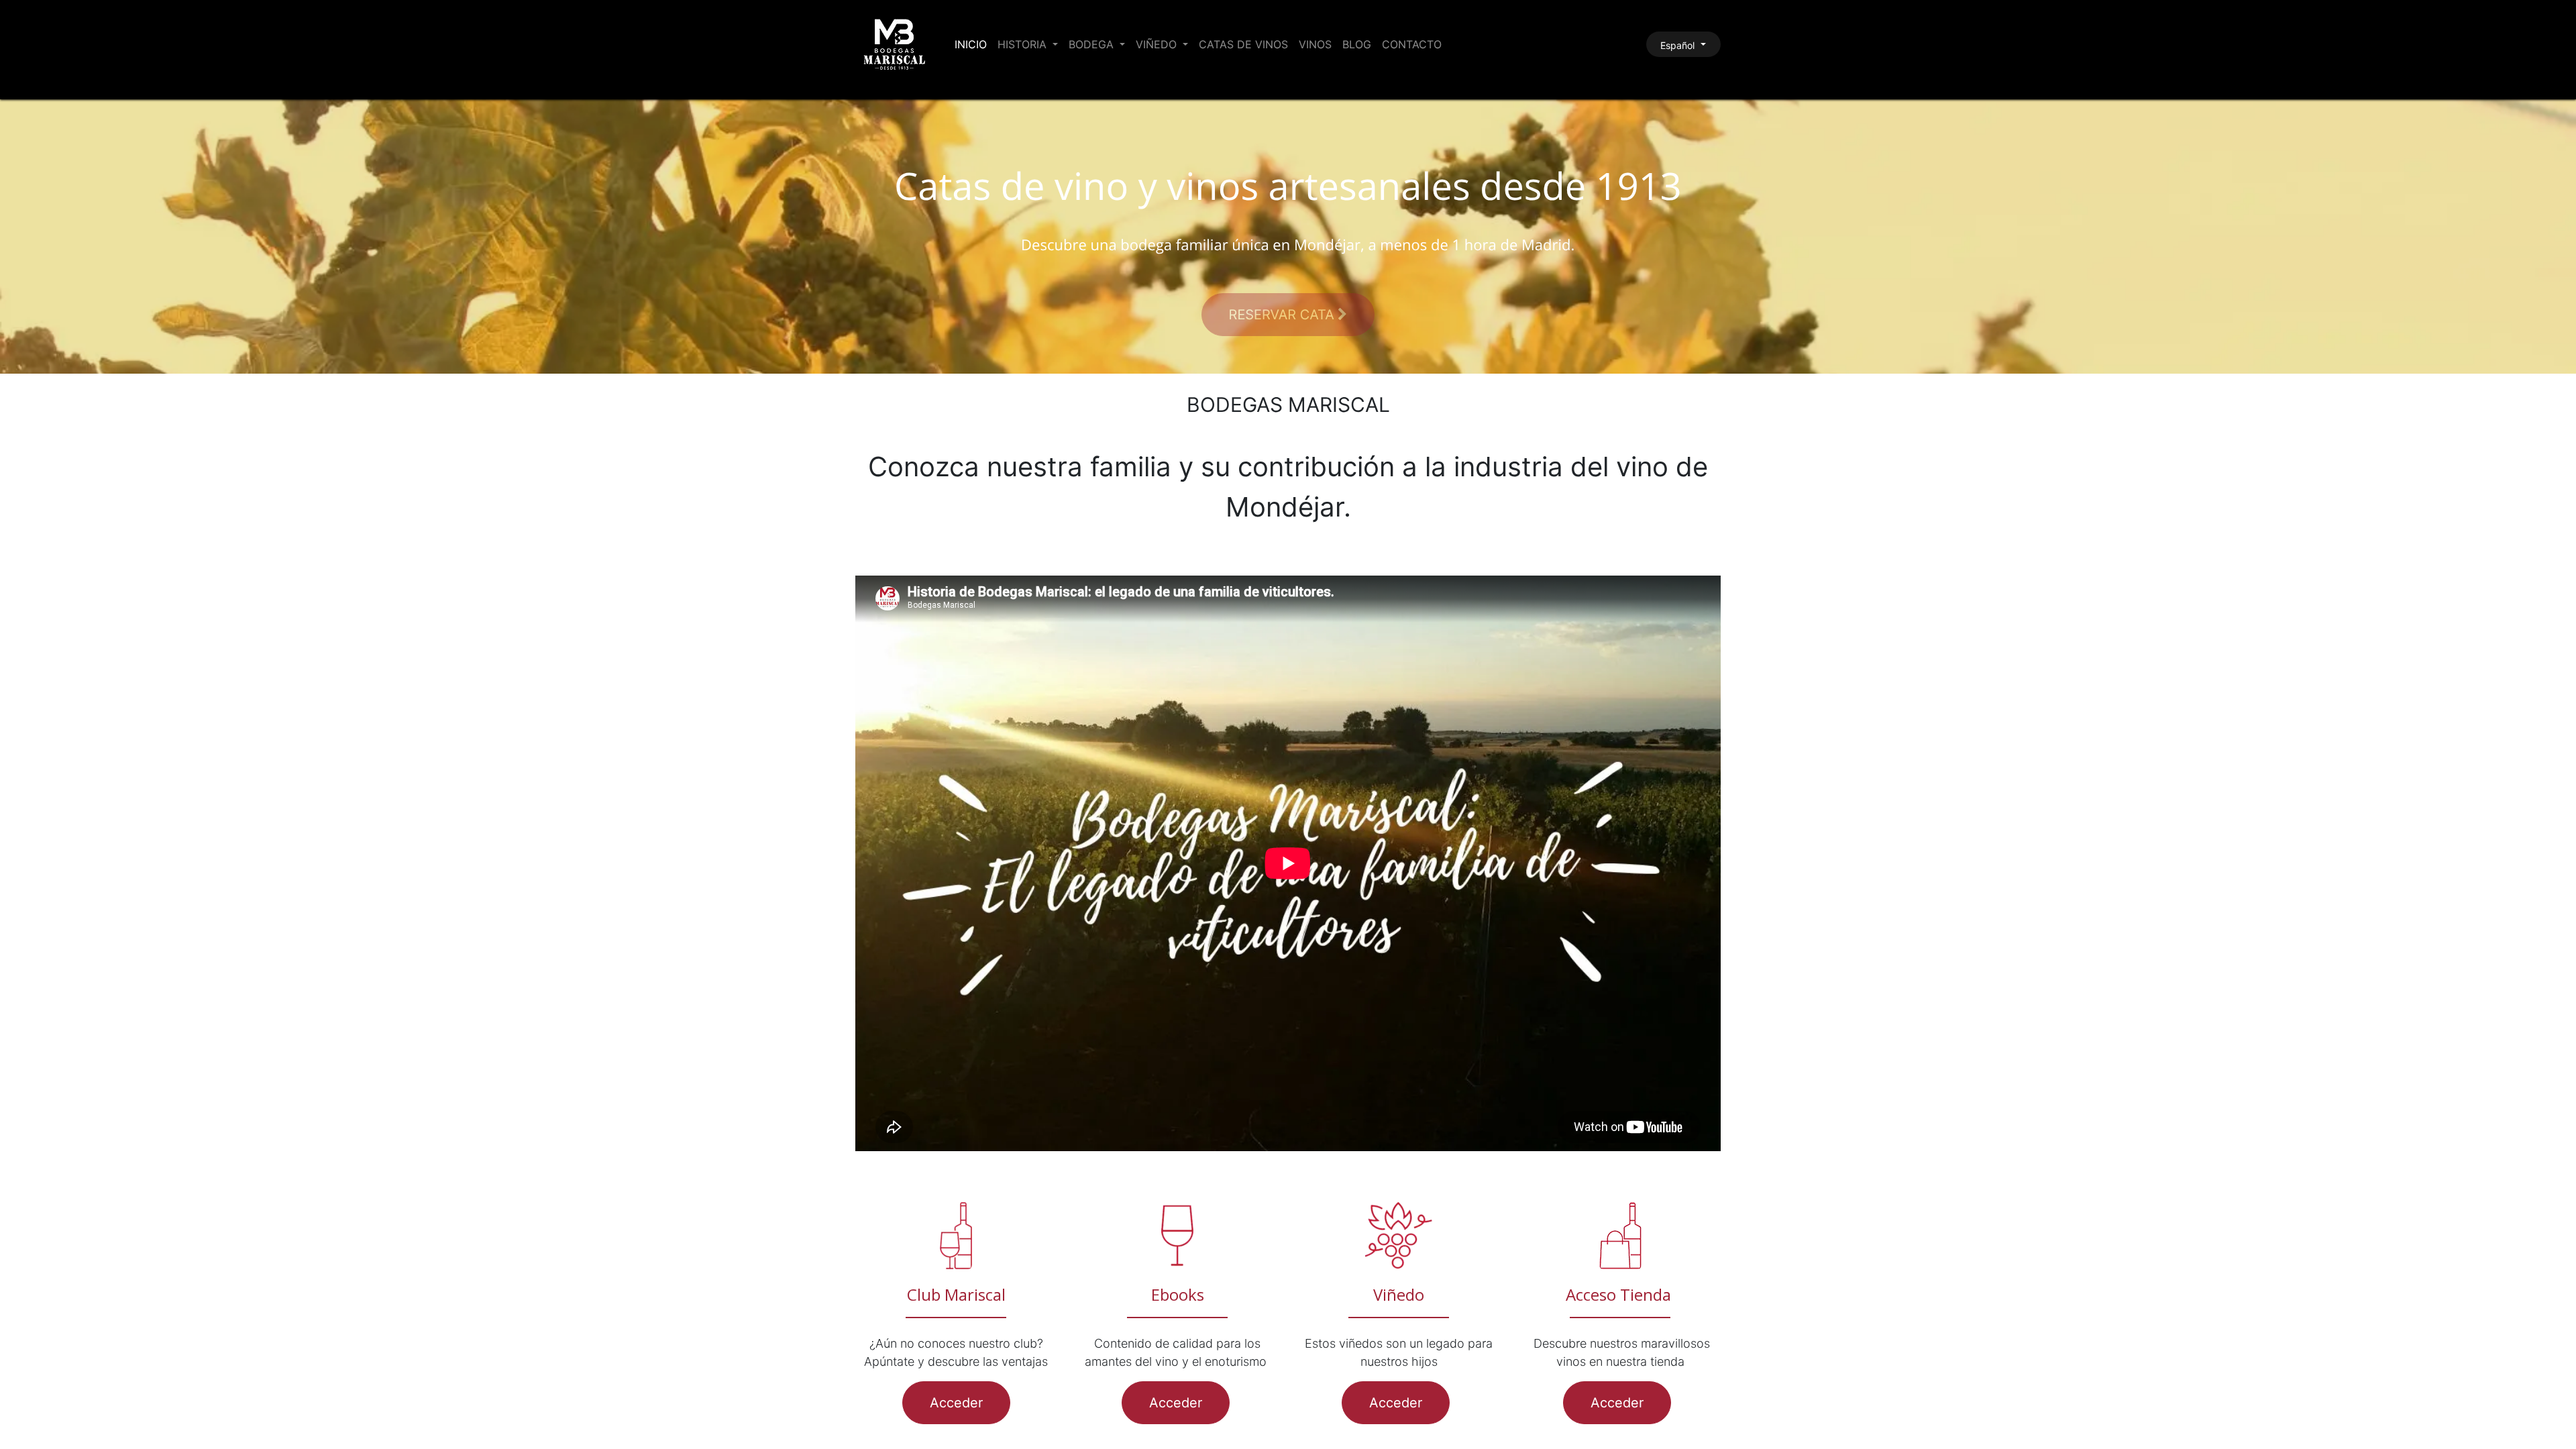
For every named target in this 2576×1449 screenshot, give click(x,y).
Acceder (956, 1403)
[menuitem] (971, 44)
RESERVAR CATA (1284, 315)
